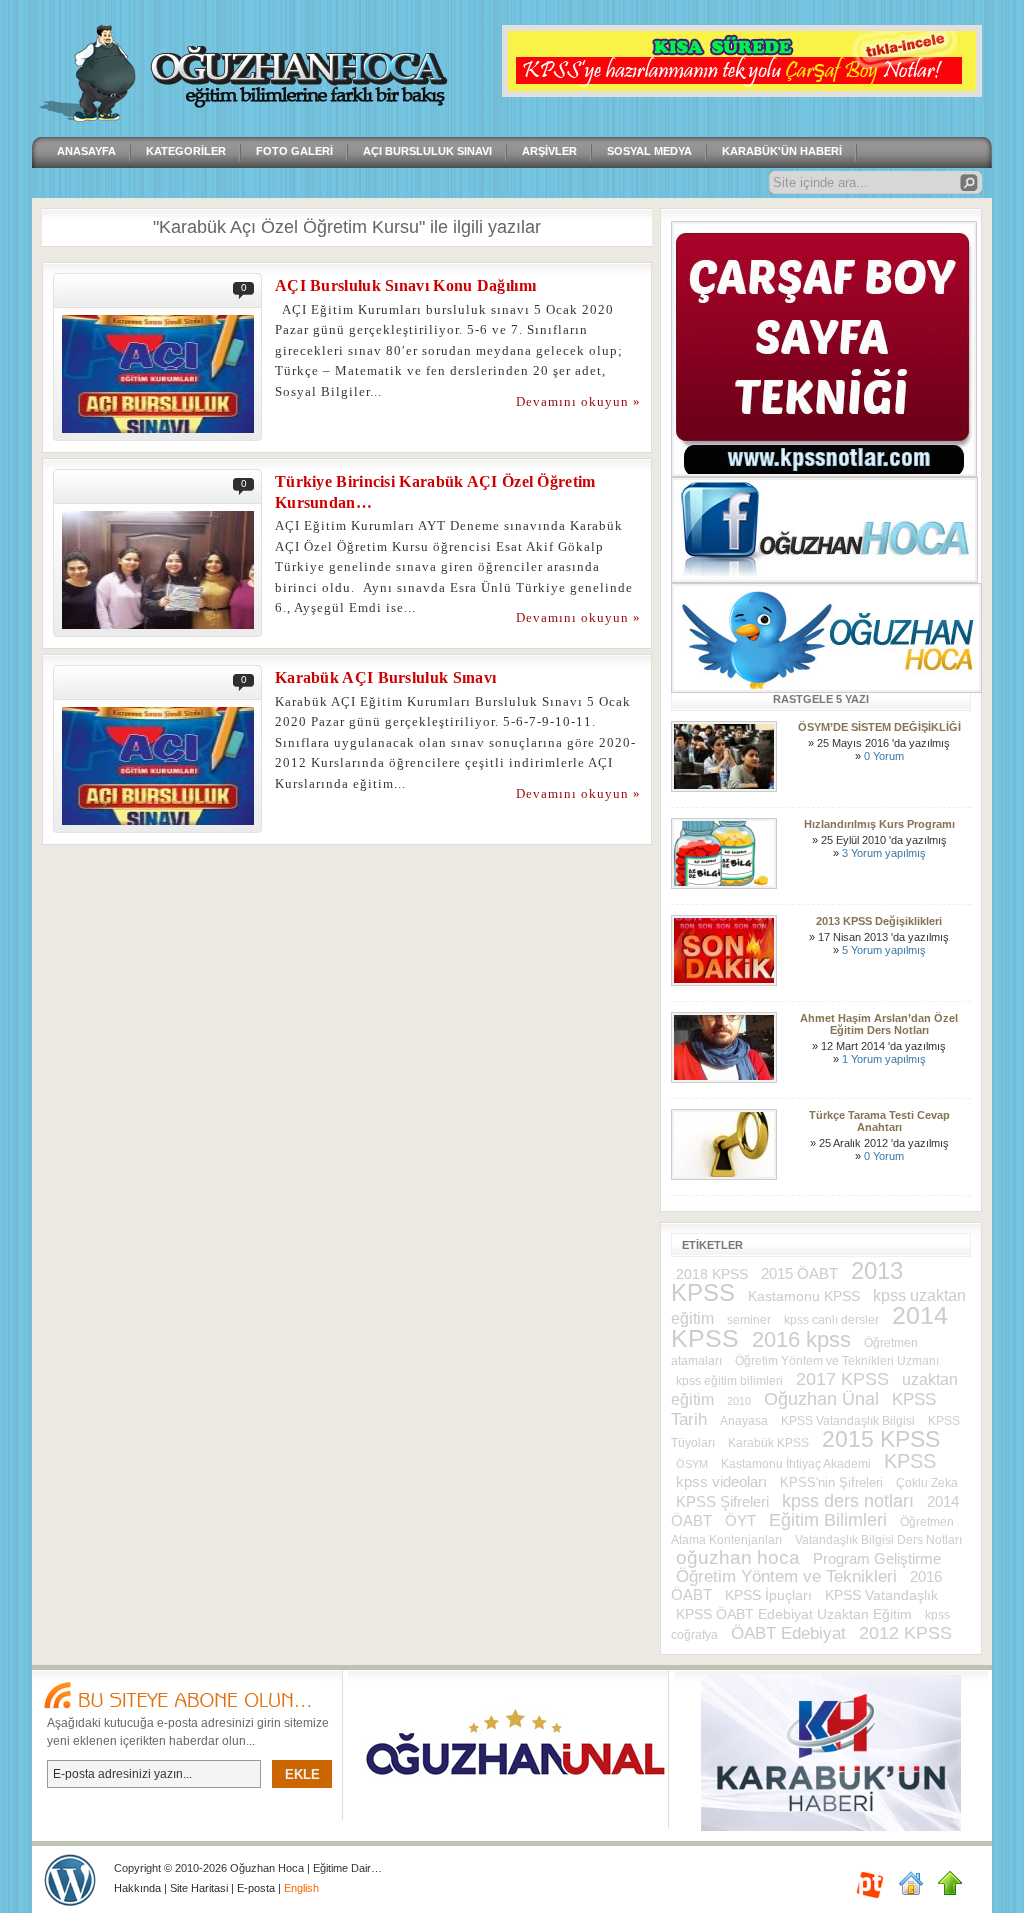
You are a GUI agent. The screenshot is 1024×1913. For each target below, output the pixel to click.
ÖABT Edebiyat (788, 1633)
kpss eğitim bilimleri (729, 1381)
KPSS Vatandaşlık (881, 1595)
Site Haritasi (200, 1888)
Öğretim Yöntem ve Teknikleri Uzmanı (837, 1360)
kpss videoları (721, 1481)
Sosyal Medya (649, 151)
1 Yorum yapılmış (884, 1059)
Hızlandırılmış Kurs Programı (879, 824)
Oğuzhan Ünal (821, 1399)
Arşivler (549, 151)
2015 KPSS (881, 1439)
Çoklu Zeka (927, 1483)
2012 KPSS (905, 1633)
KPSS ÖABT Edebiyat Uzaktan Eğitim (794, 1614)
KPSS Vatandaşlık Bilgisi (848, 1421)
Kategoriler (186, 151)
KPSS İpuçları (768, 1595)
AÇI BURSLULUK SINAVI (427, 151)
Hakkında (137, 1888)
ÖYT (740, 1520)
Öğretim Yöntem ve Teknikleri (786, 1576)
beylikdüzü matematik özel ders (70, 1879)
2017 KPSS (842, 1379)
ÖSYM (692, 1464)
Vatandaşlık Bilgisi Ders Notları (878, 1539)
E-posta (256, 1888)
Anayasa (744, 1421)
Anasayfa (86, 151)
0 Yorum (884, 756)
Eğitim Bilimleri (828, 1520)
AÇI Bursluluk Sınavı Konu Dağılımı (405, 285)
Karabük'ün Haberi (782, 151)
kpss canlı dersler (831, 1320)
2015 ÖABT (799, 1273)
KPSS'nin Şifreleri (831, 1482)
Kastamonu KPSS (804, 1296)
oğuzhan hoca (738, 1557)
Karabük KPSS (768, 1442)
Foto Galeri (294, 151)
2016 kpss (801, 1339)
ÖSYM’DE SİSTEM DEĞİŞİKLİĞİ (879, 727)
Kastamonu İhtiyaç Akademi (796, 1463)
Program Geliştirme (877, 1559)
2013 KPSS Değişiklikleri (879, 921)
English (301, 1888)
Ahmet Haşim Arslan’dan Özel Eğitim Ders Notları (879, 1024)
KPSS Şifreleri (722, 1501)
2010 (739, 1401)
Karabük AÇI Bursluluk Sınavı (385, 677)
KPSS (910, 1461)
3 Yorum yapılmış (884, 853)
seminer (749, 1320)
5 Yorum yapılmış (884, 950)
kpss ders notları (848, 1500)
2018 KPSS (712, 1274)
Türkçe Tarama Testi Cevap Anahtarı (879, 1121)
